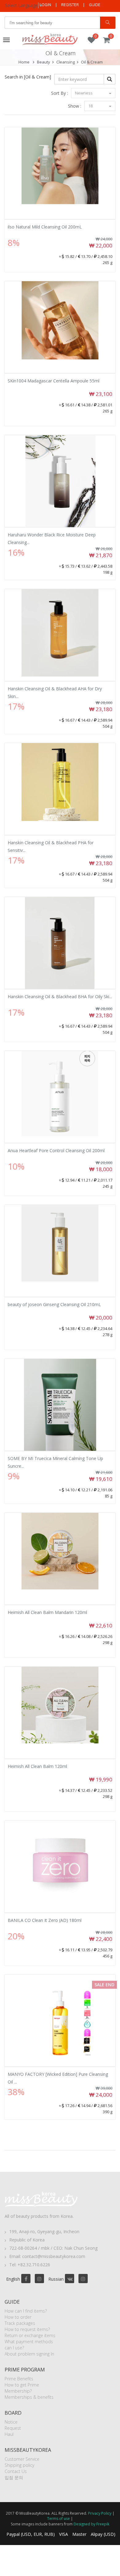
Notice (11, 2422)
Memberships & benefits (29, 2397)
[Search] (108, 23)
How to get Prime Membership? (22, 2388)
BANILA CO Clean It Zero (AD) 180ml (45, 1920)
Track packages (20, 2323)
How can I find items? (26, 2311)
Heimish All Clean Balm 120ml (37, 1766)
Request (13, 2428)
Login (45, 5)
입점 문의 (14, 2477)
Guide (95, 5)
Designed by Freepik (91, 2524)
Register (70, 5)
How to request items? (27, 2329)
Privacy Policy (100, 2513)
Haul (9, 2434)
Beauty (44, 62)
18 (91, 106)
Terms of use (58, 2518)
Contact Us (16, 2471)
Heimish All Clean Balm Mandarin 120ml (47, 1612)
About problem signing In (29, 2354)
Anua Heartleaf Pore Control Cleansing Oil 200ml (56, 1150)
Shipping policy (19, 2465)
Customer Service (22, 2459)
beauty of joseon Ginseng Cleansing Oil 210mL (54, 1304)
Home (24, 62)
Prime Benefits (19, 2379)
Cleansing (66, 62)
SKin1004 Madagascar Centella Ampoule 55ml (54, 381)
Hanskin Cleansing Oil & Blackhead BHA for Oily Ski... (60, 997)
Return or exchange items (30, 2335)
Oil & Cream (92, 62)
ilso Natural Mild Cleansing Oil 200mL (45, 227)
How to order (18, 2317)
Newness (84, 93)
